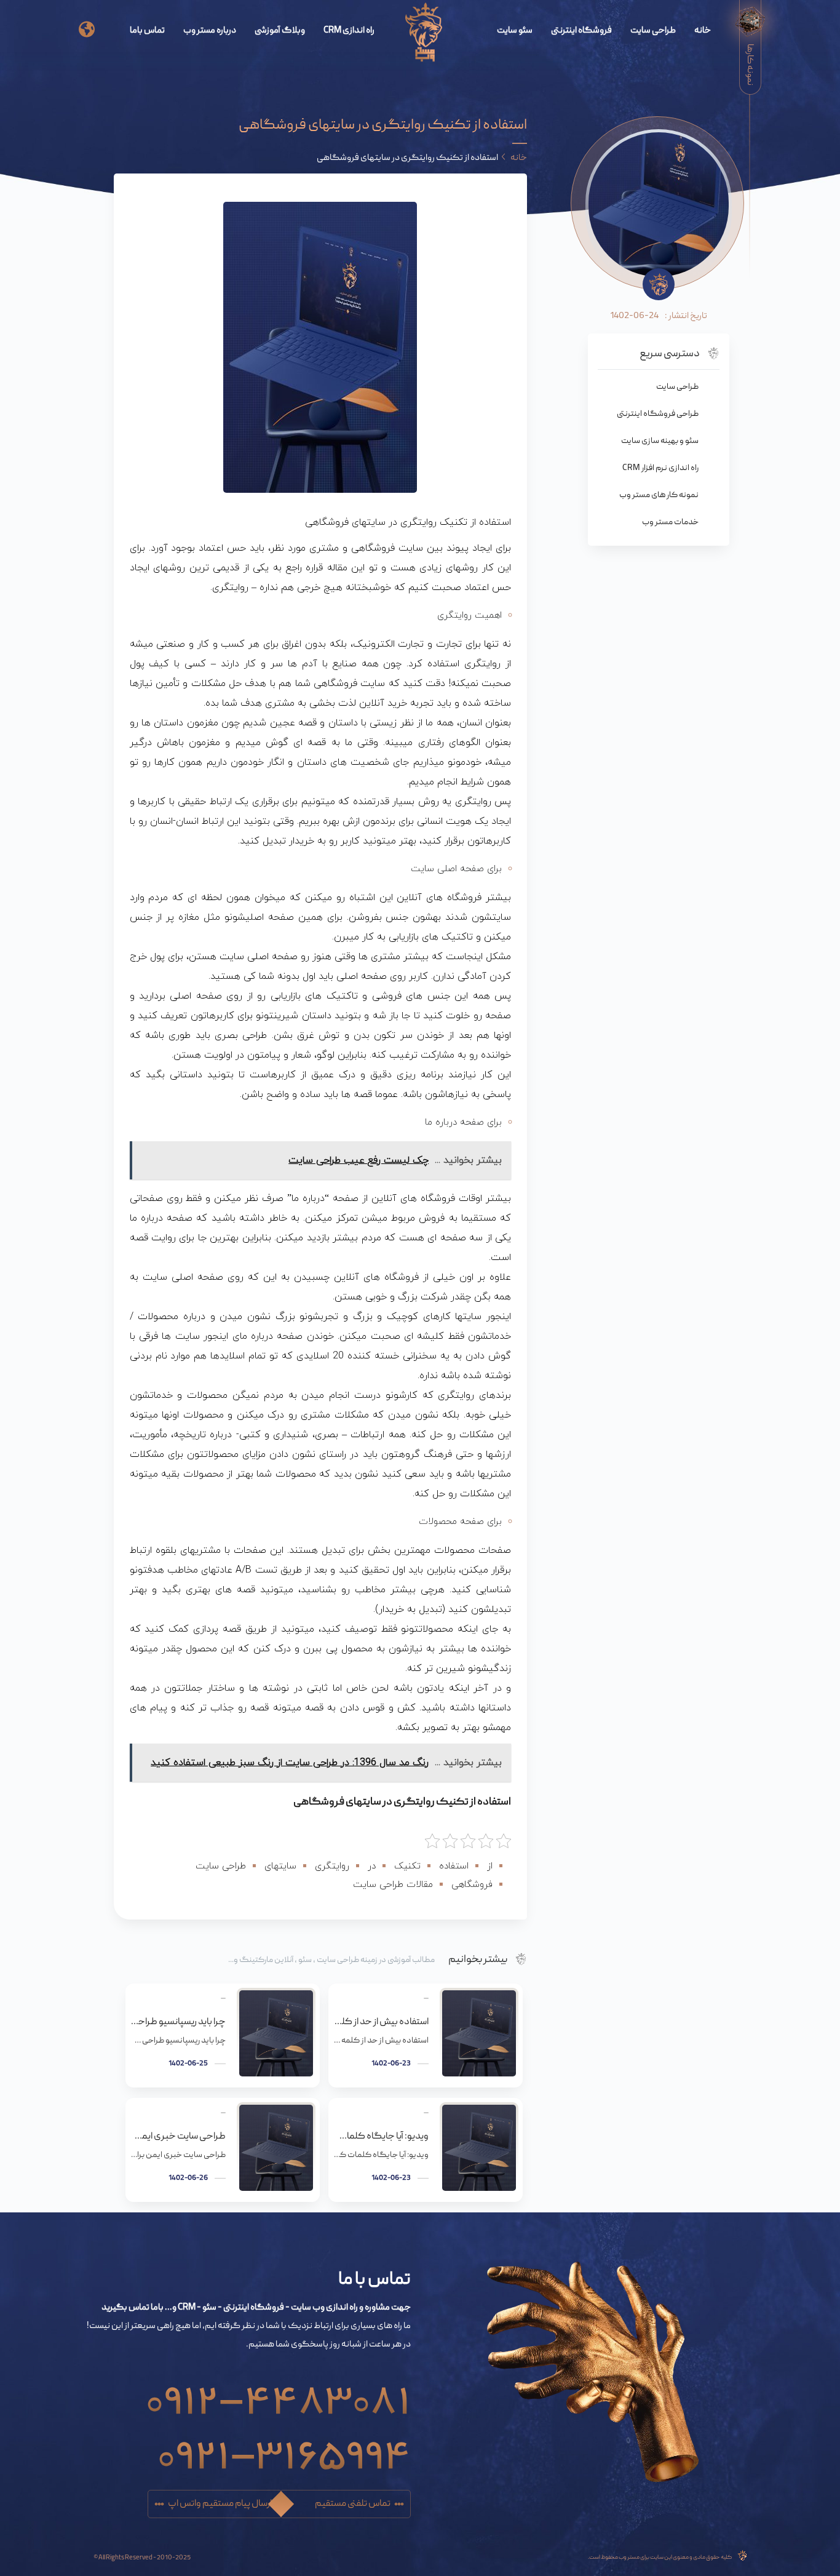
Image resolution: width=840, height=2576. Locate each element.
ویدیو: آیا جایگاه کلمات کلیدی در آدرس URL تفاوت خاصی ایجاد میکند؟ (381, 2137)
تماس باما (147, 31)
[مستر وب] (424, 33)
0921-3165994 (284, 2448)
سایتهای (280, 1866)
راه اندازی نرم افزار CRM (660, 468)
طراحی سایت (653, 31)
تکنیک (407, 1866)
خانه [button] (519, 158)
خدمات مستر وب (670, 522)
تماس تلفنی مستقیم (353, 2504)
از (490, 1866)
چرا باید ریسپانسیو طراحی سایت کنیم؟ (178, 2022)
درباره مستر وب (210, 31)
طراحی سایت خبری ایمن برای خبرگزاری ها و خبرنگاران (178, 2137)
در (372, 1866)
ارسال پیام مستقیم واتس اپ (220, 2504)
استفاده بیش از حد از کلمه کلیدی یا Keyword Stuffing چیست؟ (381, 2022)
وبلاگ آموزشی (280, 31)
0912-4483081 (278, 2394)
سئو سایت (515, 31)
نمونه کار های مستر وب (659, 495)
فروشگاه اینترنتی (581, 31)
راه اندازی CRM (349, 31)
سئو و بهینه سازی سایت (660, 441)
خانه (703, 31)
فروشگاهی (472, 1885)
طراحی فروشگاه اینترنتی (658, 414)
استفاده (454, 1866)
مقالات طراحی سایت (393, 1885)
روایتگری (332, 1866)
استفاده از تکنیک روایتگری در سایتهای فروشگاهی (402, 1802)
